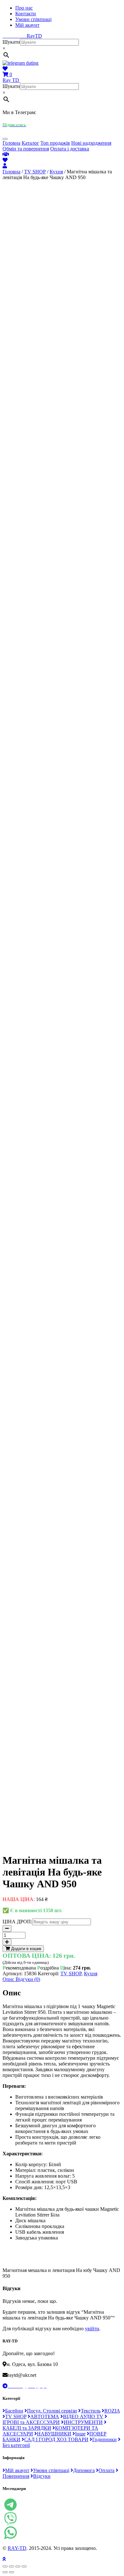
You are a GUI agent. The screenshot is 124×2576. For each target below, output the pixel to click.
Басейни (14, 2411)
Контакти (26, 14)
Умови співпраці (33, 19)
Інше (80, 2434)
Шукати (11, 42)
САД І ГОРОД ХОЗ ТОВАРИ (56, 2439)
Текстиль (91, 2411)
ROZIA (112, 2411)
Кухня (56, 172)
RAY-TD (17, 2548)
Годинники (104, 2439)
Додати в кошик (26, 1949)
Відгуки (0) (28, 1979)
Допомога (84, 2470)
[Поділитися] (11, 2566)
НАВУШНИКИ (54, 2434)
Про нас (24, 8)
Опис (9, 1979)
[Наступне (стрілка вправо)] (11, 2572)
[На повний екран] (18, 2566)
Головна (11, 143)
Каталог (30, 143)
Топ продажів (55, 143)
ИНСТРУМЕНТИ (83, 2422)
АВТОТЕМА (45, 2416)
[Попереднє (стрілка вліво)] (5, 2572)
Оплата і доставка (70, 149)
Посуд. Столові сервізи (52, 2411)
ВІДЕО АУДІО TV (83, 2416)
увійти (92, 2329)
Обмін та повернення (26, 149)
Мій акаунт (27, 25)
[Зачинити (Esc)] (5, 2566)
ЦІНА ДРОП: (17, 1922)
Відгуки (42, 2476)
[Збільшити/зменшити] (24, 2566)
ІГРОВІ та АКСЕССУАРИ (31, 2422)
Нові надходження (91, 143)
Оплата (107, 2470)
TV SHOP (35, 172)
